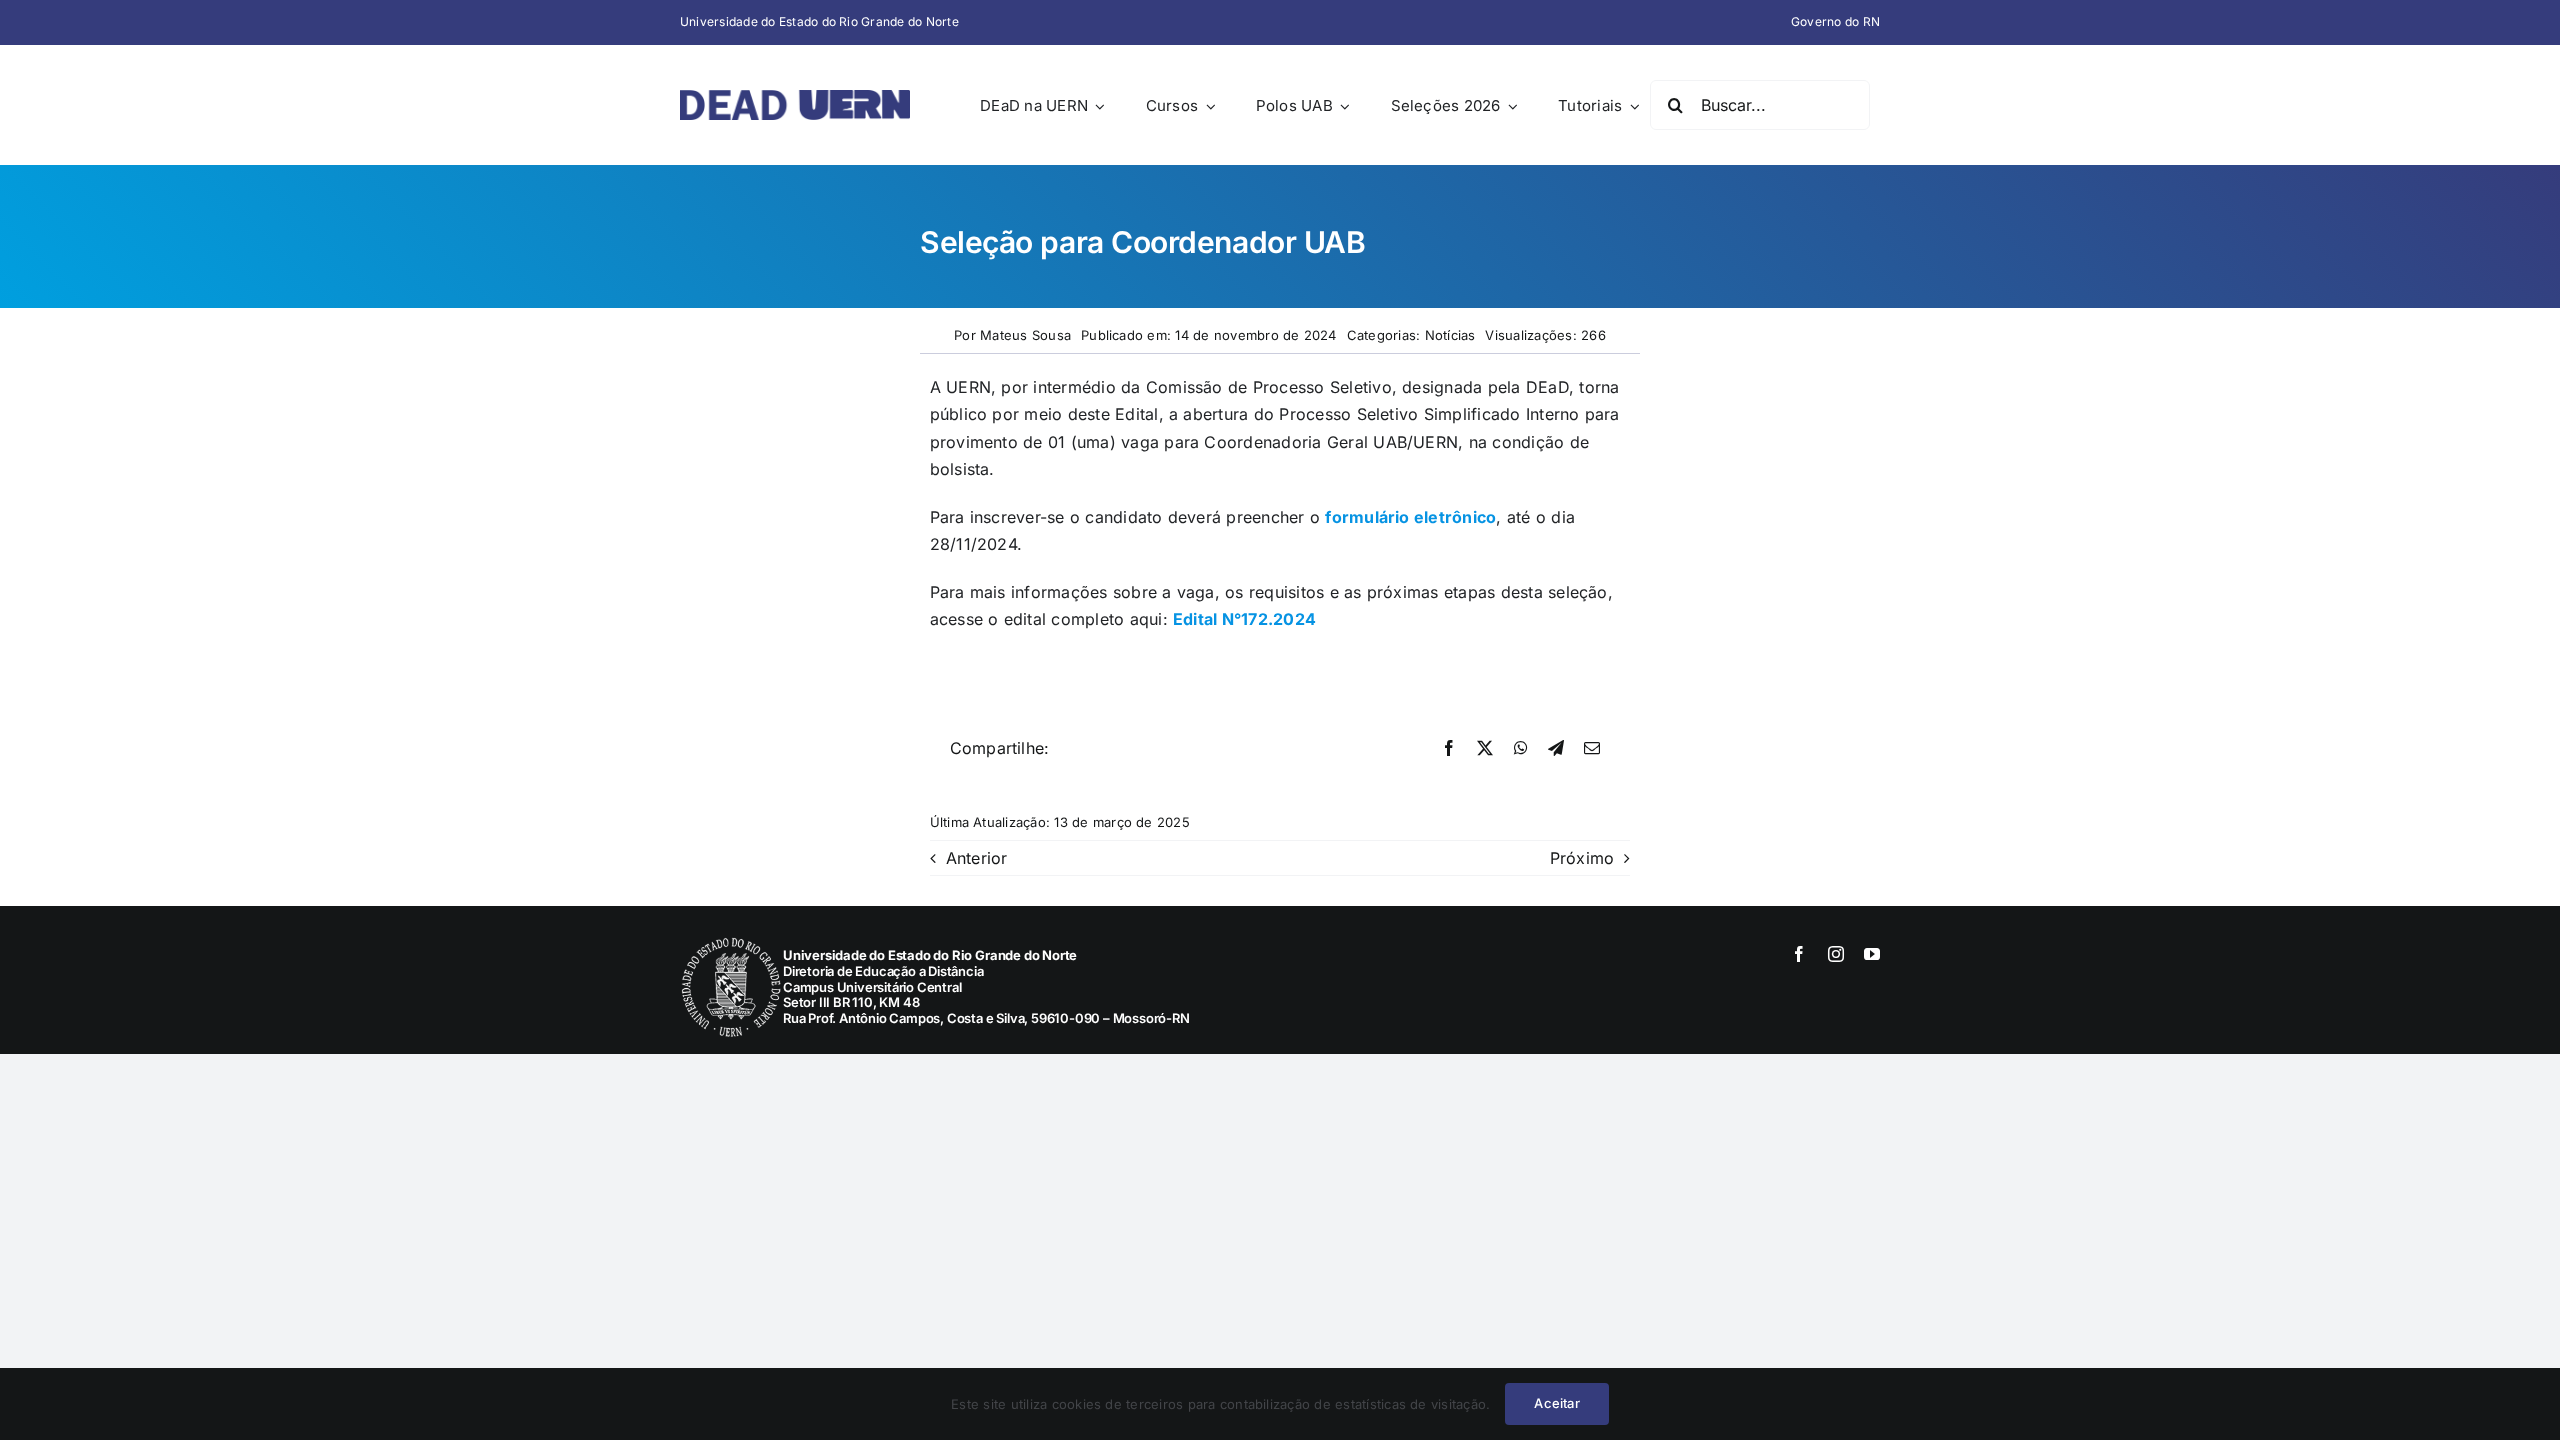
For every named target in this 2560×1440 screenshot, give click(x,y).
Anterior (977, 858)
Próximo (1582, 858)
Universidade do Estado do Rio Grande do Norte (819, 21)
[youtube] (1872, 954)
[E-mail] (1592, 749)
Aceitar (1556, 1403)
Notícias (1450, 335)
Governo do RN (1835, 21)
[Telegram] (1556, 749)
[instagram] (1836, 954)
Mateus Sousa (1025, 335)
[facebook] (1799, 954)
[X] (1485, 749)
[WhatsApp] (1521, 749)
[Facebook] (1449, 749)
